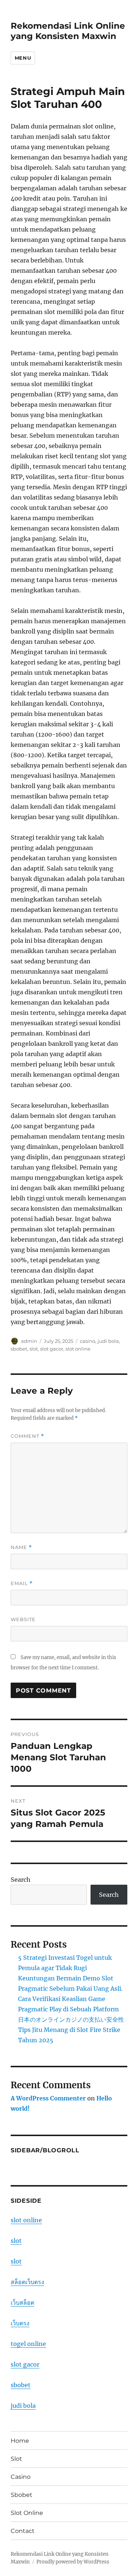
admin (29, 1341)
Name (21, 1547)
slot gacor (52, 1349)
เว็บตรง (20, 2323)
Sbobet (22, 2495)
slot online (78, 1349)
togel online (28, 2344)
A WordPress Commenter (48, 2098)
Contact (23, 2531)
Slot (16, 2459)
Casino (21, 2477)
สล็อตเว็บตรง (27, 2282)
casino (88, 1341)
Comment (27, 1436)
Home (20, 2441)
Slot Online (27, 2513)
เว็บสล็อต (22, 2302)
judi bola (108, 1341)
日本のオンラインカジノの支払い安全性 (71, 2019)
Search (21, 1880)
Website (23, 1619)
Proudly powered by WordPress (73, 2562)
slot (34, 1349)
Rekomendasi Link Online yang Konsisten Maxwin (68, 31)
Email (22, 1583)
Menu (23, 58)
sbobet (19, 1349)
